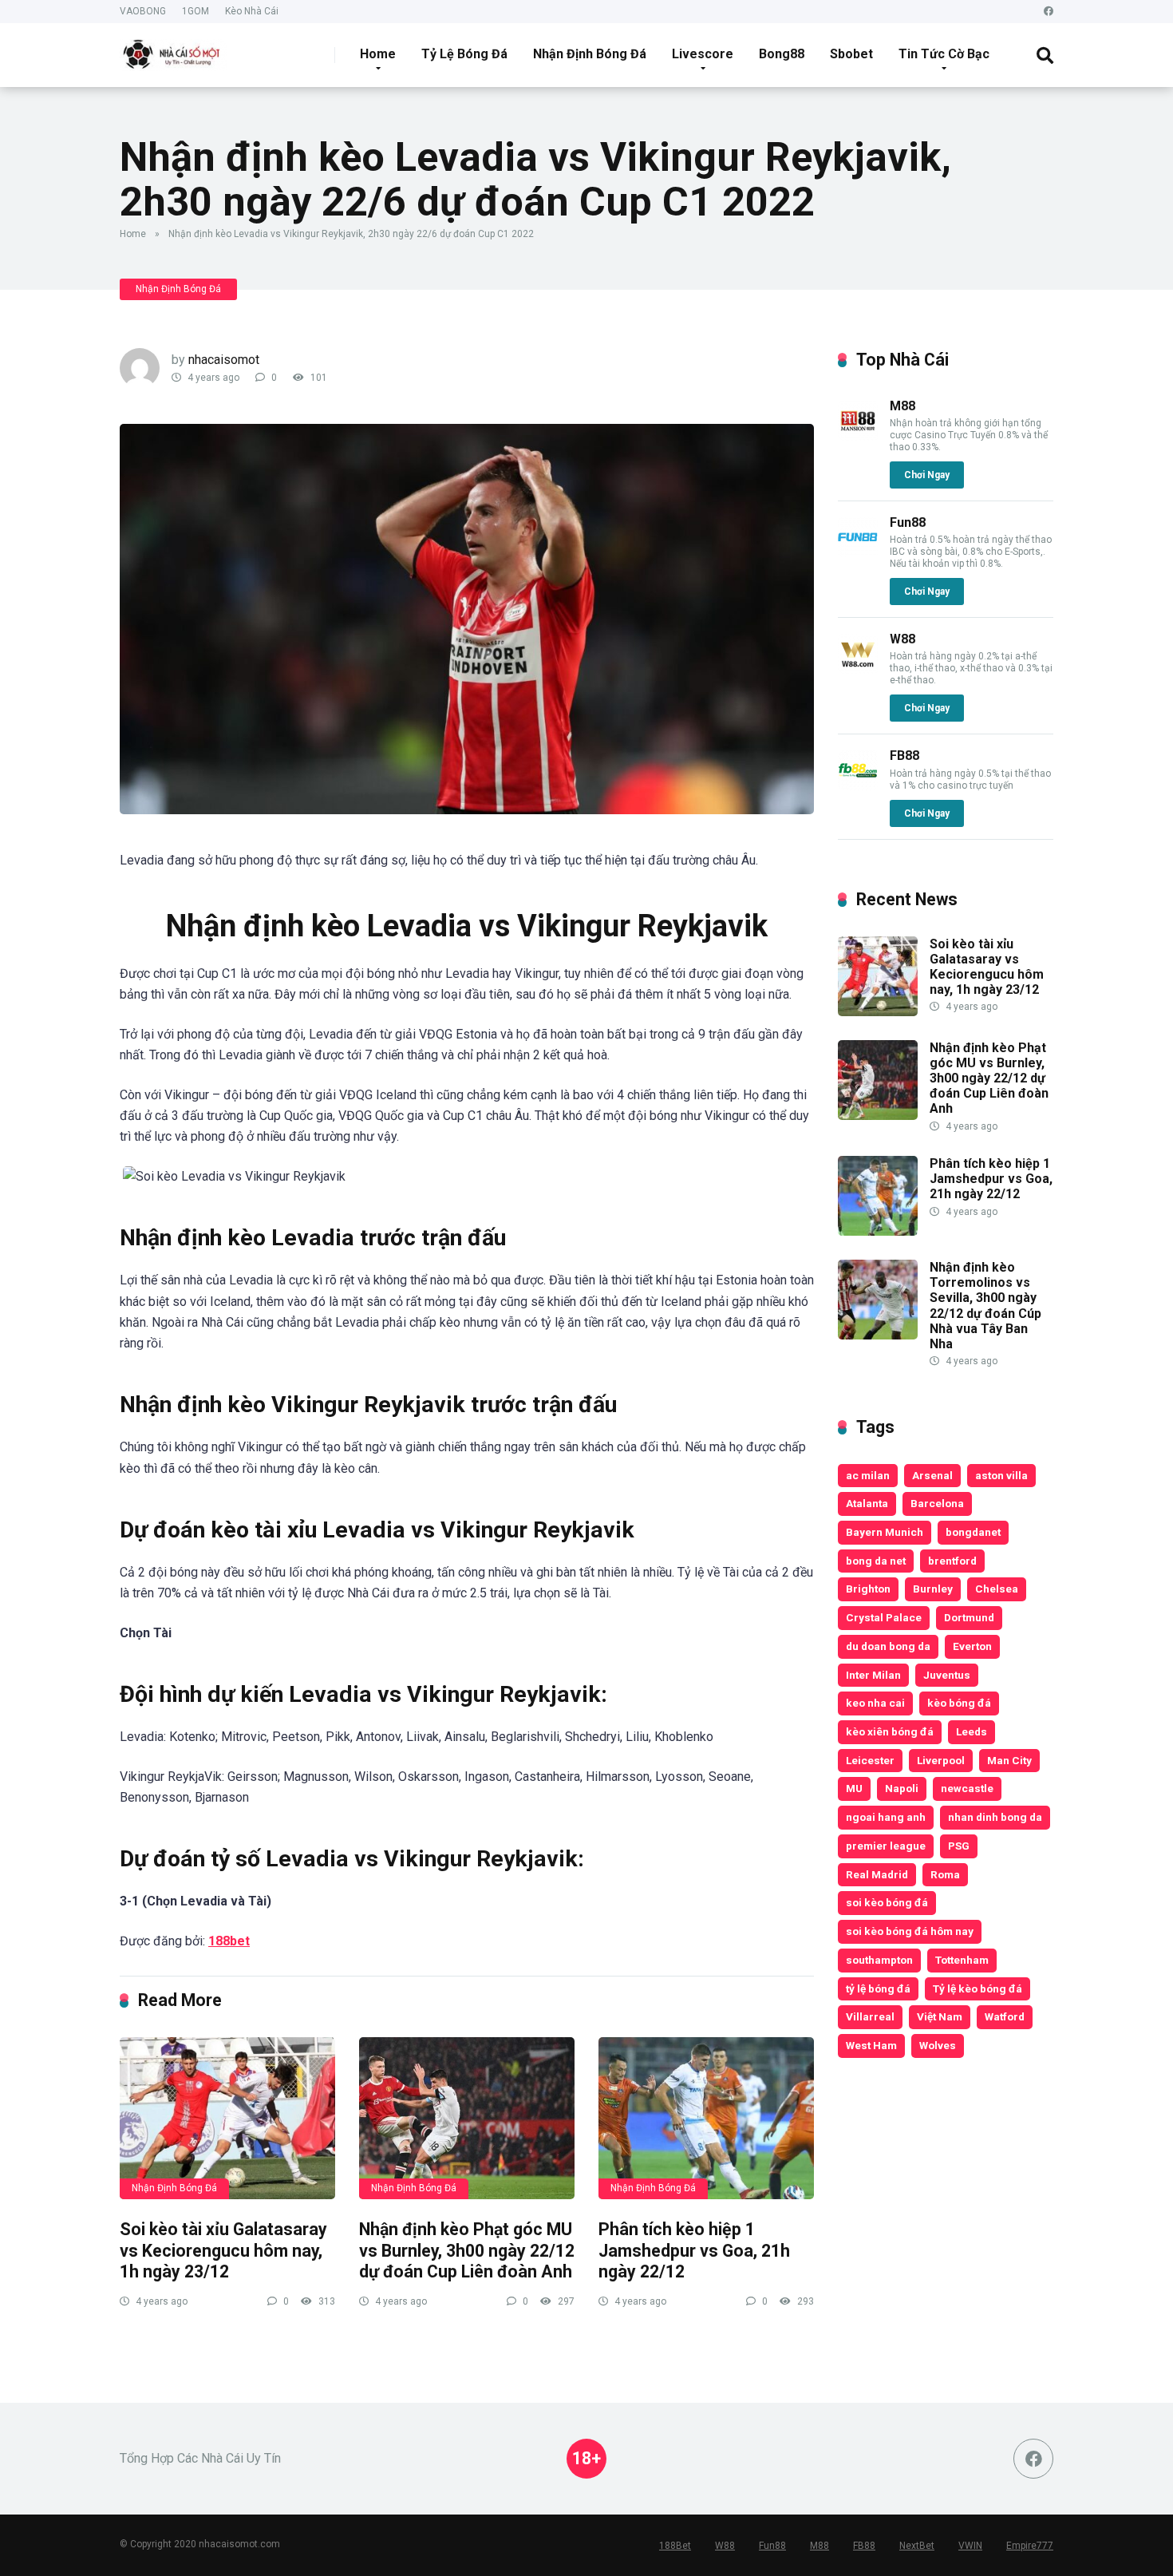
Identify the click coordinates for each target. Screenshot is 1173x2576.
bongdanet (973, 1532)
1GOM (195, 11)
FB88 (904, 756)
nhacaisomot (224, 360)
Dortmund (969, 1617)
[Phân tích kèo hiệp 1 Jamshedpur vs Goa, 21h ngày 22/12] (706, 2118)
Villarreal (870, 2016)
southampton (879, 1960)
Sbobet (851, 54)
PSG (959, 1846)
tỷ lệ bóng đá (878, 1988)
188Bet (675, 2546)
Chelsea (997, 1589)
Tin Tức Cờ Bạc (944, 54)
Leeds (972, 1731)
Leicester (870, 1760)
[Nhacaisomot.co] (173, 49)
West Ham (871, 2045)
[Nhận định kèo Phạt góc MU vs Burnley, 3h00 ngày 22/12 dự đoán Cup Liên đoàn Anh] (467, 2118)
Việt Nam (940, 2016)
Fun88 (908, 522)
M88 (902, 406)
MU (854, 1788)
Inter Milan (873, 1675)
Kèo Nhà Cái (252, 11)
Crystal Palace (884, 1617)
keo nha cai (875, 1703)
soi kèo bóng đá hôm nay (910, 1931)
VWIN (970, 2546)
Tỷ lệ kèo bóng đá (977, 1988)
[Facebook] (1049, 12)
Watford (1005, 2016)
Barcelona (937, 1503)
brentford (952, 1561)
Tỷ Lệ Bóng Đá (464, 54)
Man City (1009, 1760)
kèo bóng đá (959, 1703)
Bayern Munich (885, 1532)
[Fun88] (858, 553)
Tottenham (962, 1960)
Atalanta (867, 1503)
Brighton (868, 1589)
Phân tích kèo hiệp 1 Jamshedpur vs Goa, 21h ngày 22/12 (694, 2250)
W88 (902, 639)
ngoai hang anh (886, 1817)
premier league (886, 1846)
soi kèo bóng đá (887, 1902)
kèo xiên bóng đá (890, 1731)
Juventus (947, 1675)
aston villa (1001, 1475)
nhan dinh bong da (995, 1817)
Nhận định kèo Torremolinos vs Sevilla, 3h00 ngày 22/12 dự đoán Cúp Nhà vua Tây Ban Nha (985, 1306)
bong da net (876, 1561)
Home (378, 54)
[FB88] (858, 786)
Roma (945, 1874)
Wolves (938, 2045)
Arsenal (932, 1475)
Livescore (703, 54)
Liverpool (941, 1760)
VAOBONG (143, 11)
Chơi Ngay (927, 475)
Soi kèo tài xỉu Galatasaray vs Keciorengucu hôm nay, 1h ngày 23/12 (223, 2250)
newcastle (967, 1788)
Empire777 (1030, 2546)
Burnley (933, 1589)
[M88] (858, 436)
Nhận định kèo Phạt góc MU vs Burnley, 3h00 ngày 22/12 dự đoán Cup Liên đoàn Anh (467, 2250)
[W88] (858, 669)
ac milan (868, 1475)
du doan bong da (888, 1646)
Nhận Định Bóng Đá (590, 54)
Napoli (902, 1788)
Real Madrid (877, 1874)
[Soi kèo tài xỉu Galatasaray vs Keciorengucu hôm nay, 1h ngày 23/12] (227, 2118)
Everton (972, 1646)
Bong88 (782, 54)
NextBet (917, 2546)
